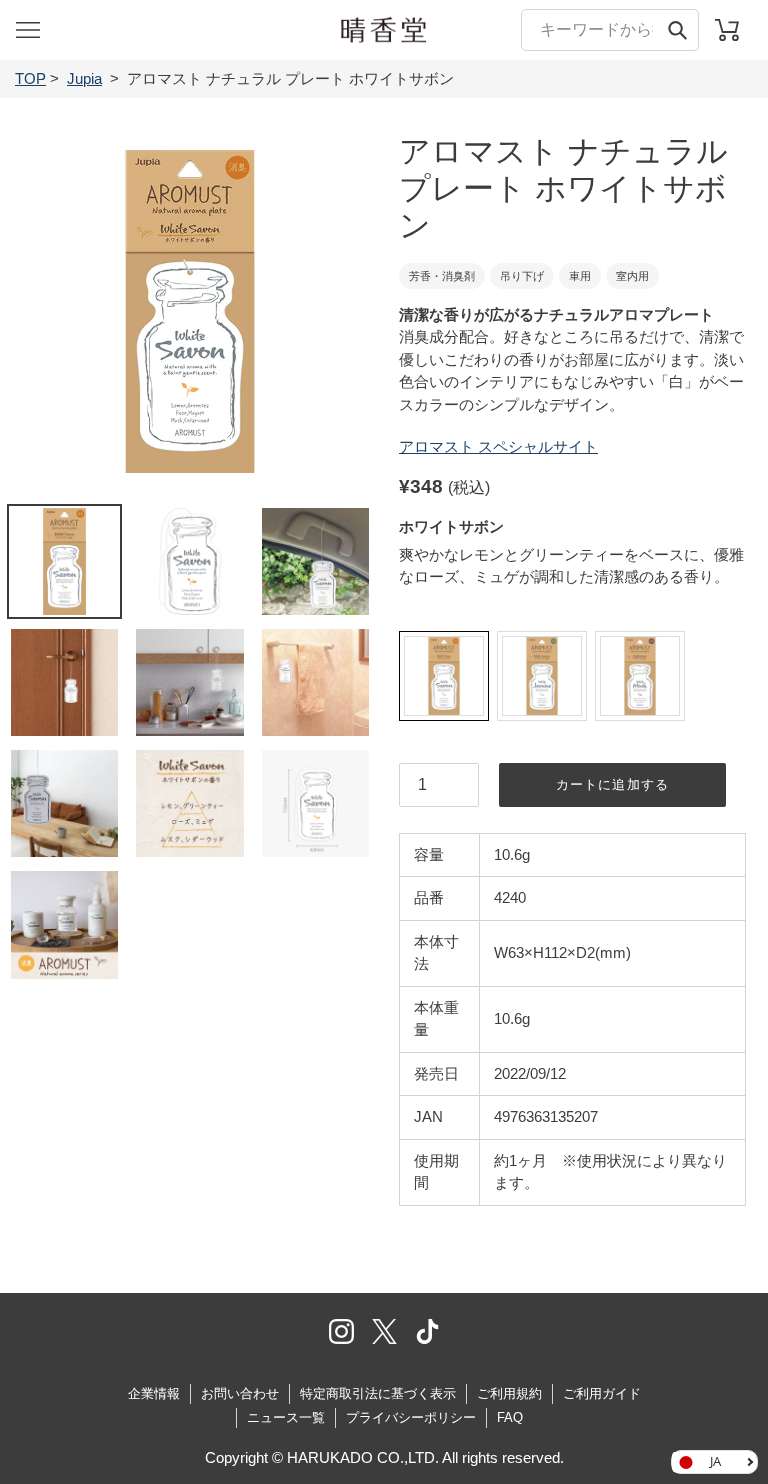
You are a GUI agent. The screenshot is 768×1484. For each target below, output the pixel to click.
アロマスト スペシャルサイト (498, 446)
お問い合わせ (240, 1393)
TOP (30, 78)
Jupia (84, 78)
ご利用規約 (509, 1393)
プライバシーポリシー (411, 1417)
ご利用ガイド (602, 1393)
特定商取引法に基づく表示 (378, 1393)
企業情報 (154, 1393)
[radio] (444, 676)
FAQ (510, 1417)
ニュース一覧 (286, 1417)
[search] (610, 29)
